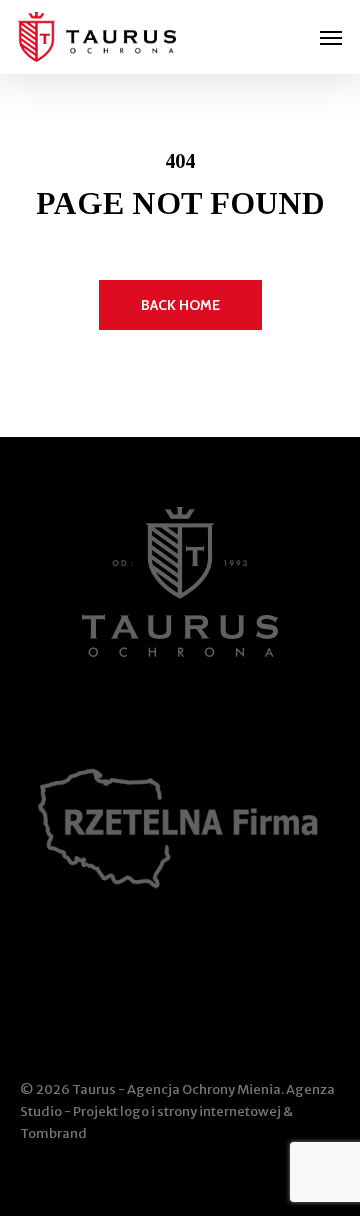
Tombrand (53, 1133)
